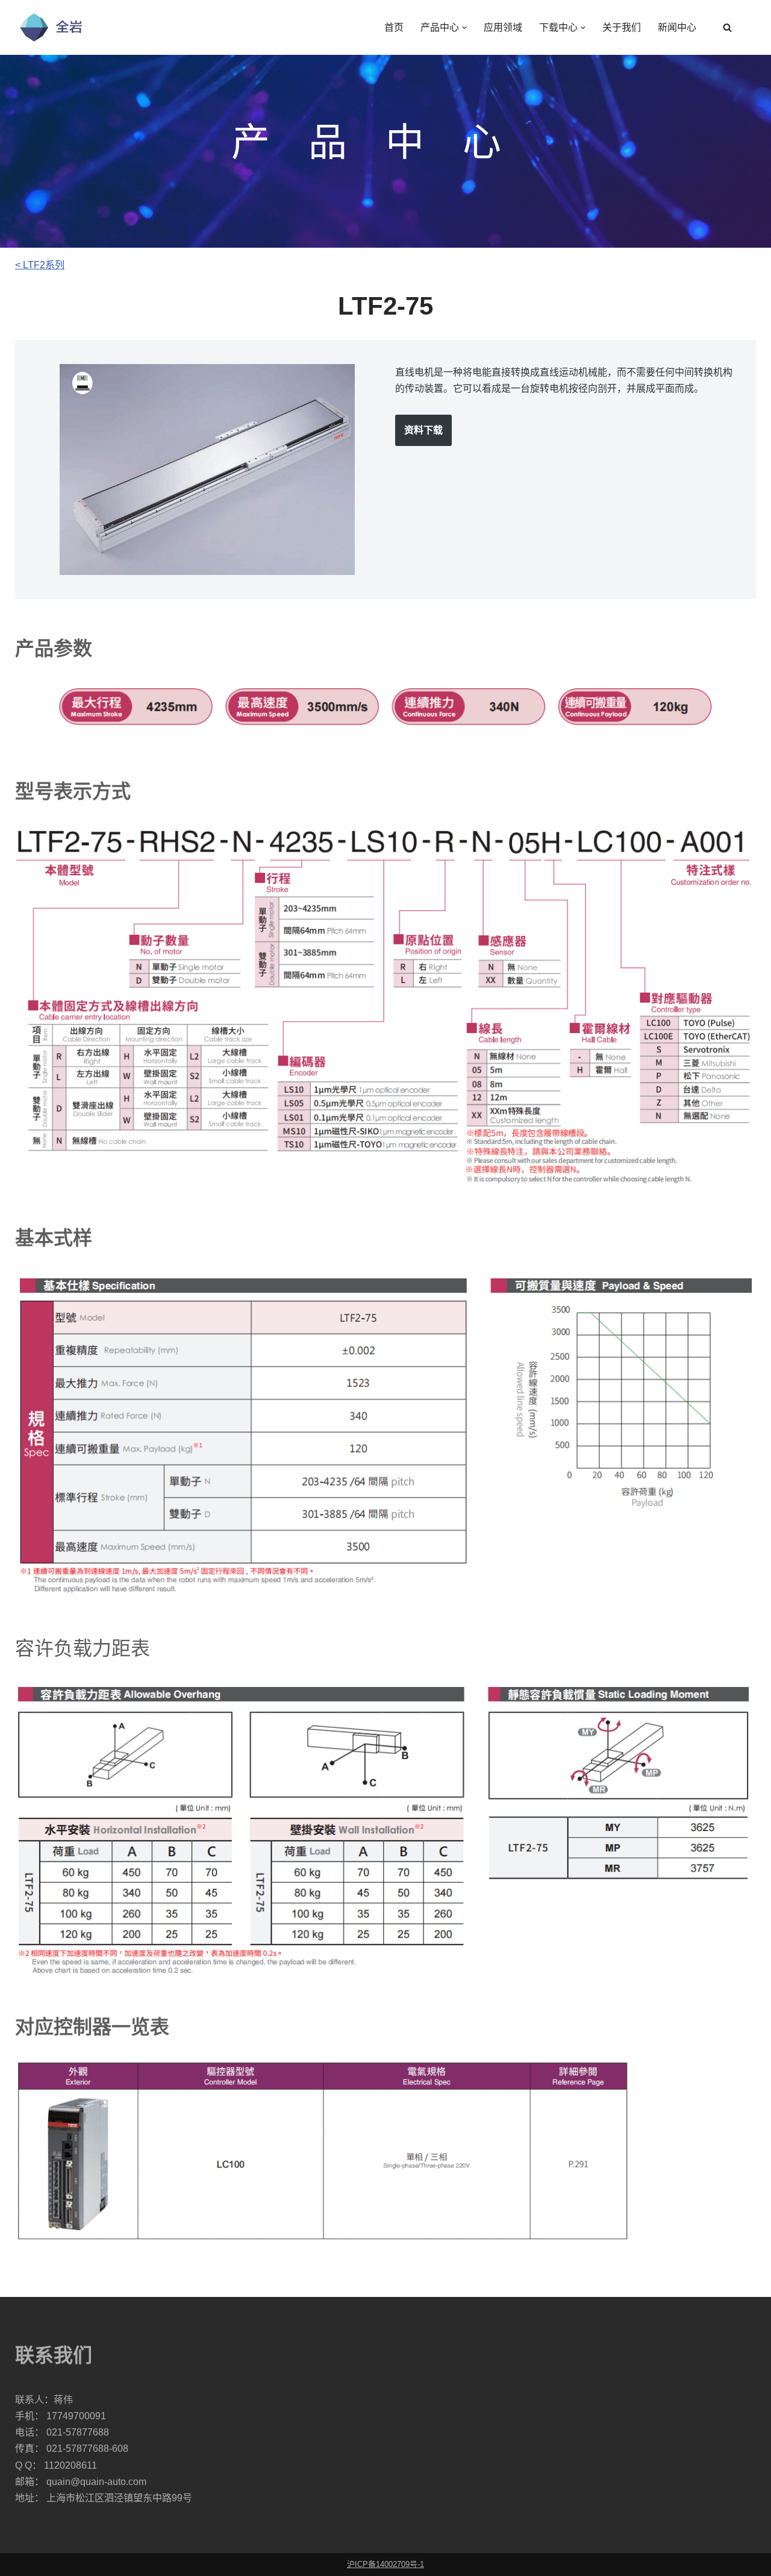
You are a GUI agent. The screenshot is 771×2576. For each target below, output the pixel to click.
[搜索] (727, 27)
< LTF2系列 (40, 265)
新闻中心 (677, 27)
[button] (464, 28)
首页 (394, 27)
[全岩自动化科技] (51, 27)
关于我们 (622, 27)
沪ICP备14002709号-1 (385, 2564)
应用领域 (503, 27)
